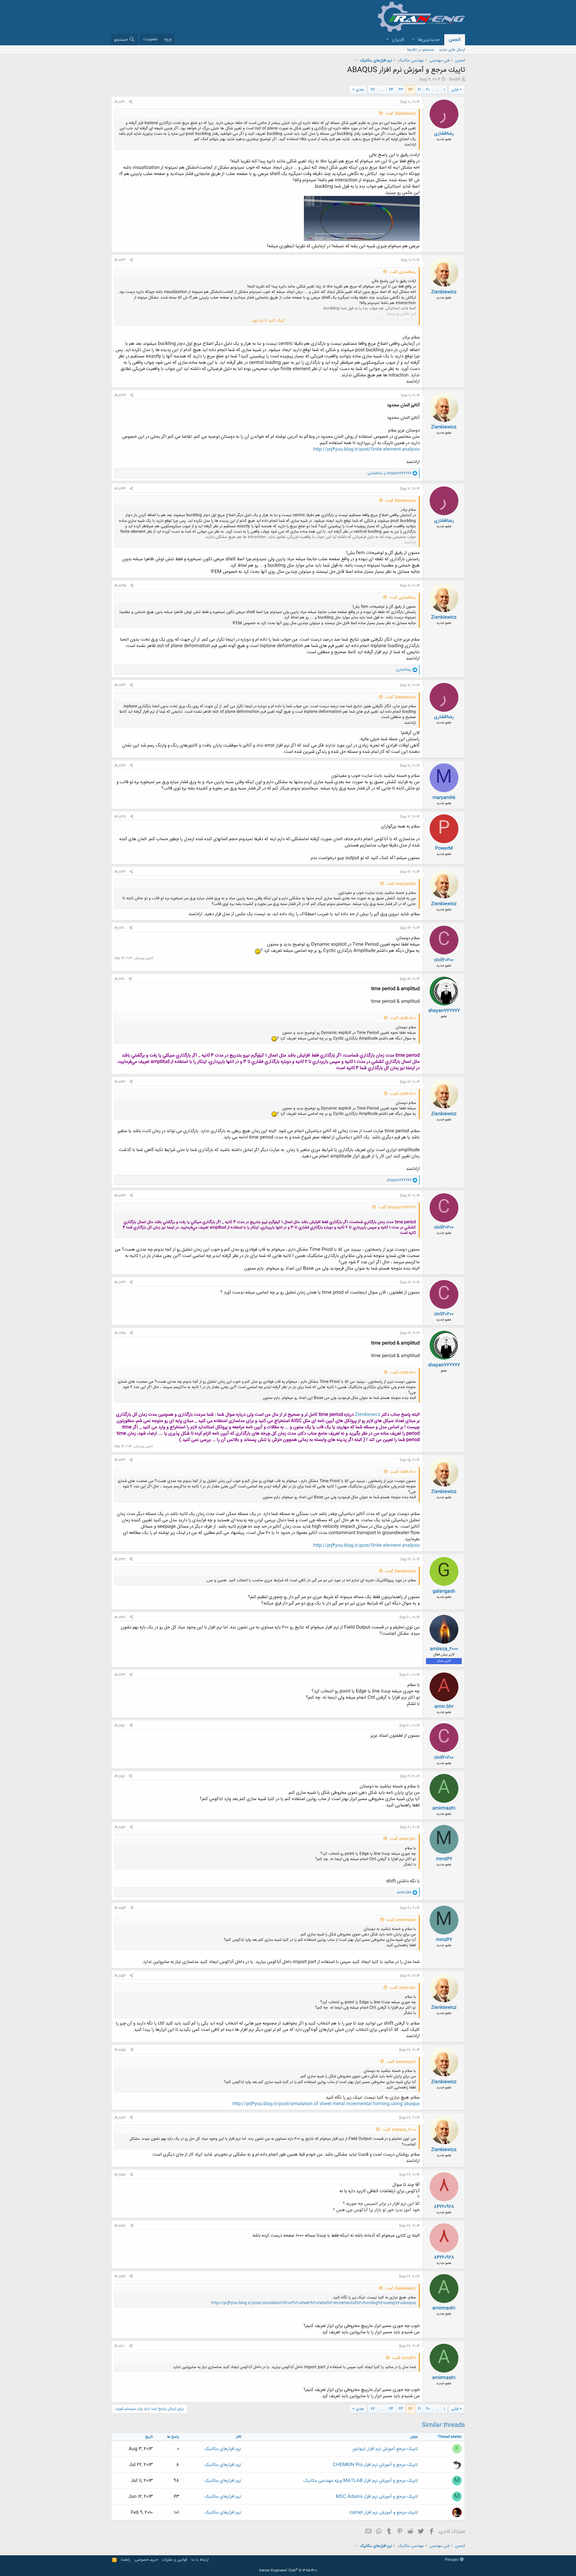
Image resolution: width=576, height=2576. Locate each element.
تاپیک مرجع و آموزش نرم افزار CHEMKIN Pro (375, 2465)
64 (391, 90)
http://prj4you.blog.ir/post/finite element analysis (366, 449)
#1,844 (120, 1282)
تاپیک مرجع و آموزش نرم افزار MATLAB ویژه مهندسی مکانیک (361, 2481)
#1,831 (120, 102)
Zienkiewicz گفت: (400, 114)
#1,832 (120, 260)
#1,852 (120, 1827)
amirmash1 (444, 1808)
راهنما (126, 2560)
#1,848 (120, 1617)
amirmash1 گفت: (401, 1920)
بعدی (360, 90)
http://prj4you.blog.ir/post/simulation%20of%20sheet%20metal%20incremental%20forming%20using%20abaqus (313, 2303)
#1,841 (119, 979)
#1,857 (120, 2175)
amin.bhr (444, 1707)
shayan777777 (444, 1011)
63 (401, 90)
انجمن (455, 40)
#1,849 (120, 1675)
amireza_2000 (444, 1649)
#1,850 (120, 1726)
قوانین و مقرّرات (174, 2560)
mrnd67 (444, 1859)
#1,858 (120, 2226)
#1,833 (120, 395)
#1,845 (120, 1333)
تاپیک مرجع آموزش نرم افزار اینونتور (385, 2449)
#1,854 (120, 1976)
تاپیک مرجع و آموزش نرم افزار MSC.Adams (377, 2497)
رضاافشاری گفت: (402, 272)
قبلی (455, 90)
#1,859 (120, 2277)
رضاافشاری (444, 134)
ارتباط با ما (200, 2560)
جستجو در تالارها (421, 50)
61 (419, 90)
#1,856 (120, 2118)
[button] (413, 40)
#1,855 (120, 2050)
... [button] (437, 90)
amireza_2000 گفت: (399, 2130)
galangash (444, 1591)
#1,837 (120, 766)
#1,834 (120, 489)
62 (410, 90)
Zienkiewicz (444, 292)
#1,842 (120, 1082)
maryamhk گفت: (401, 884)
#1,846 (120, 1460)
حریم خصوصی (146, 2560)
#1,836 (120, 685)
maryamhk (444, 798)
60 (428, 90)
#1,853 (120, 1908)
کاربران (398, 40)
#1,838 (120, 817)
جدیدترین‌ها (429, 40)
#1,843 (120, 1196)
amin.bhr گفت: (403, 1839)
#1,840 (120, 928)
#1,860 (120, 2346)
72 (373, 90)
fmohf (455, 80)
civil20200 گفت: (403, 1018)
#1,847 (120, 1559)
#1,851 (120, 1776)
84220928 (444, 2207)
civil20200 (444, 960)
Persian (452, 2560)
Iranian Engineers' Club (288, 2571)
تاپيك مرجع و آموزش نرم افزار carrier (384, 2513)
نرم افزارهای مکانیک (223, 2449)
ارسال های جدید (452, 50)
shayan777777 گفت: (397, 1207)
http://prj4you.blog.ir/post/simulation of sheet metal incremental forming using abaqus (326, 2104)
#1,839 (120, 872)
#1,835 (120, 586)
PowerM (444, 848)
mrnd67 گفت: (404, 2358)
